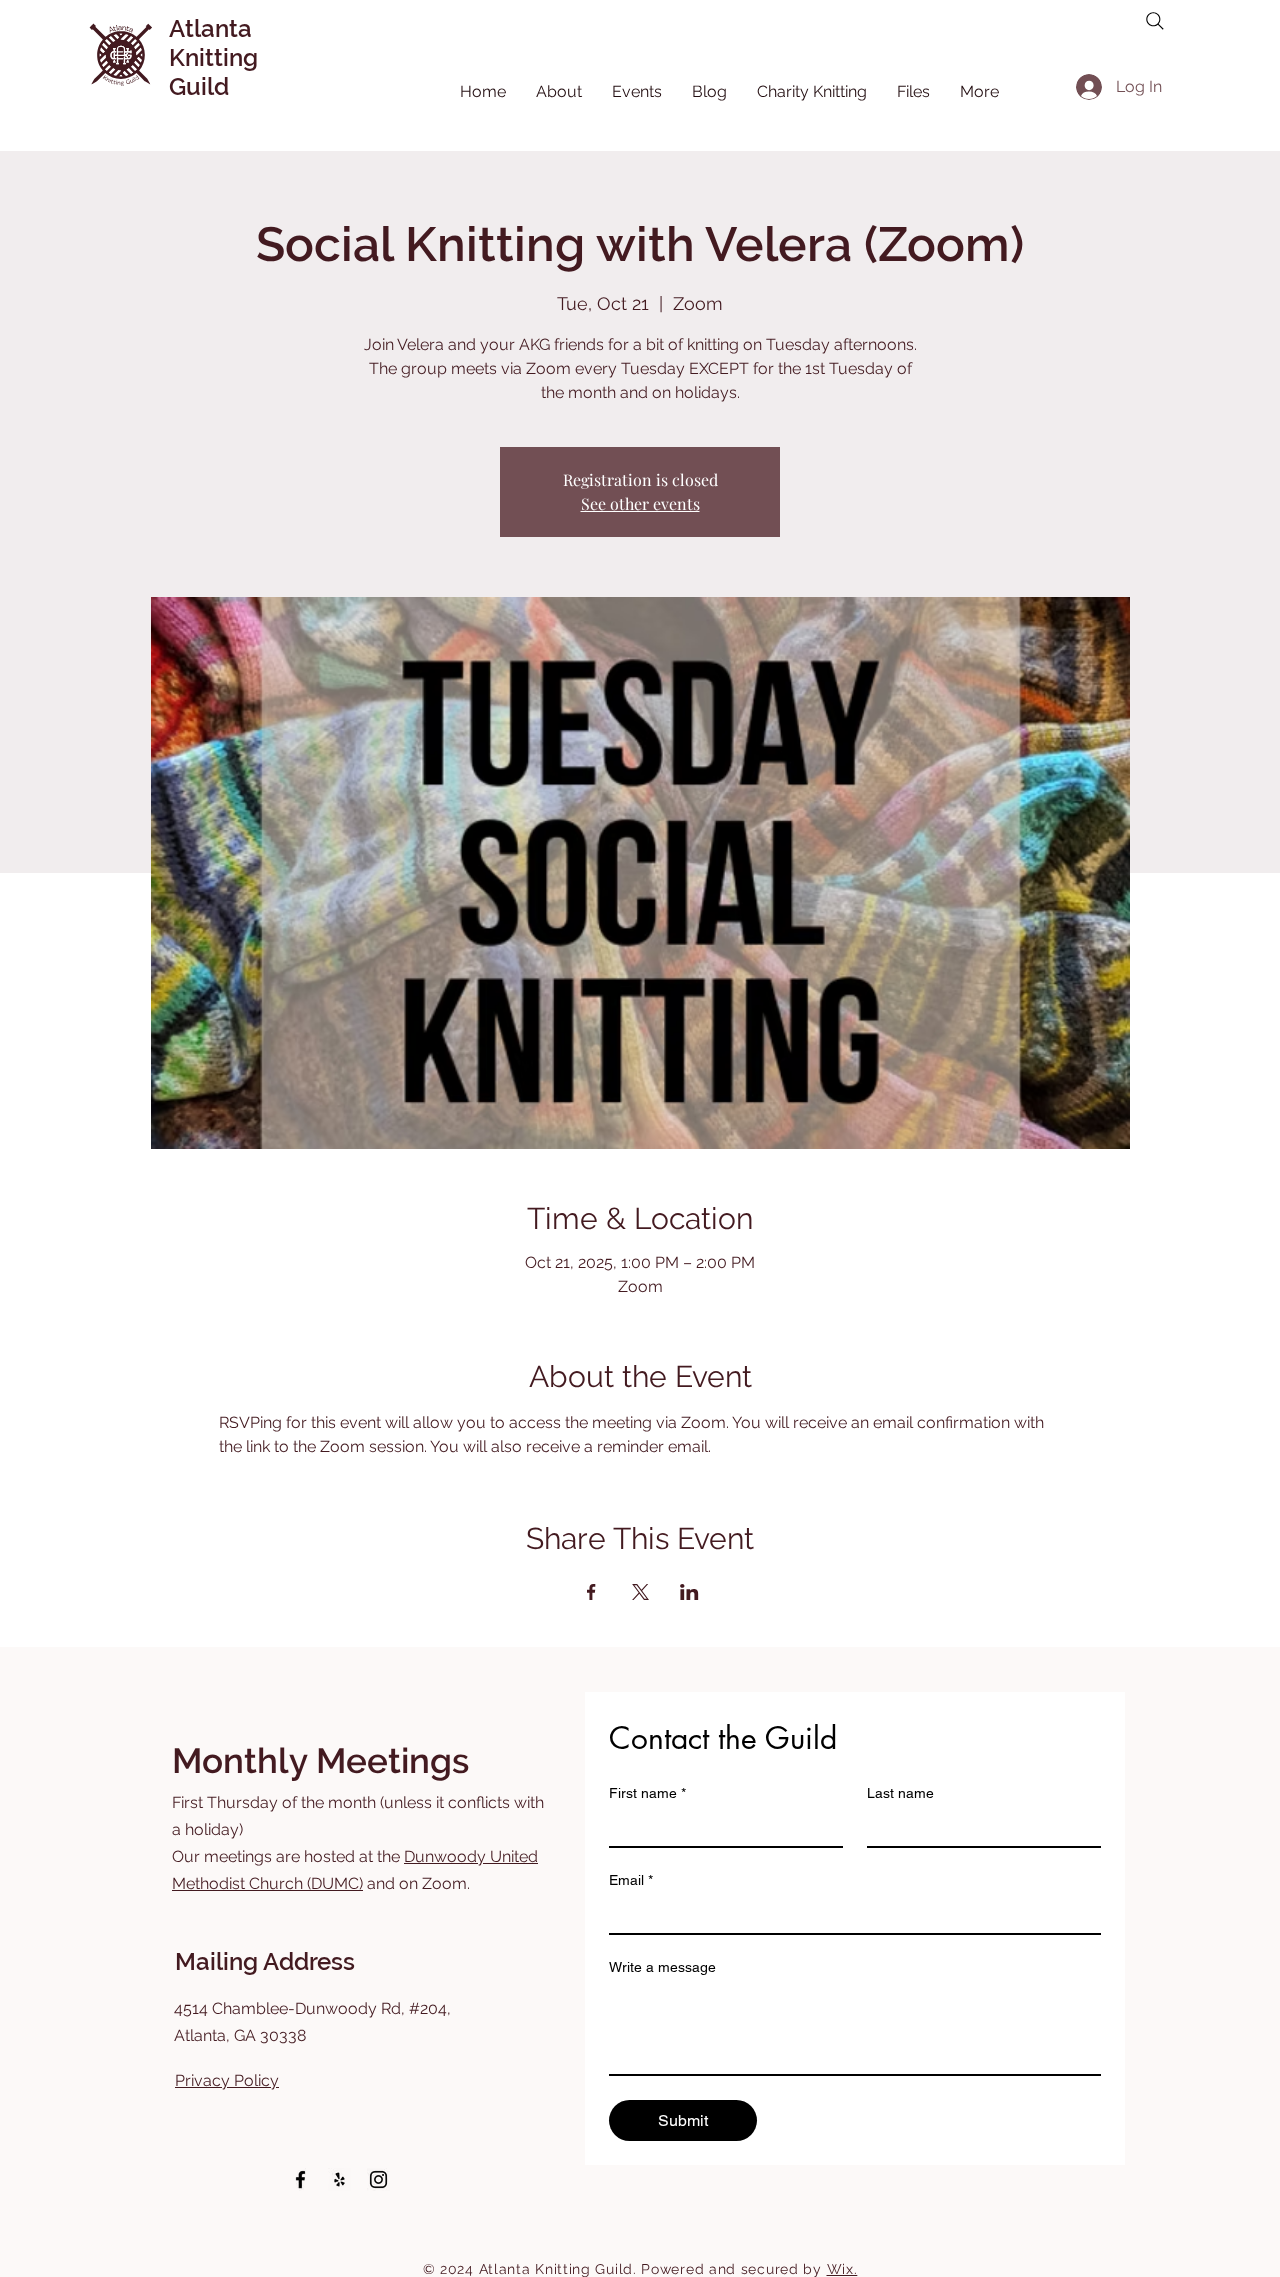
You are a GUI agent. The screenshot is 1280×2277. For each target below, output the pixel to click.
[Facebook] (300, 2179)
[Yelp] (339, 2179)
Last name (900, 1793)
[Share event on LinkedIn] (689, 1592)
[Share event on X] (640, 1592)
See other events (640, 503)
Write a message (662, 1967)
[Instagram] (378, 2179)
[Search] (1155, 21)
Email (631, 1880)
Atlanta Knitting (213, 43)
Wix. (842, 2269)
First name (647, 1793)
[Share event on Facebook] (591, 1592)
